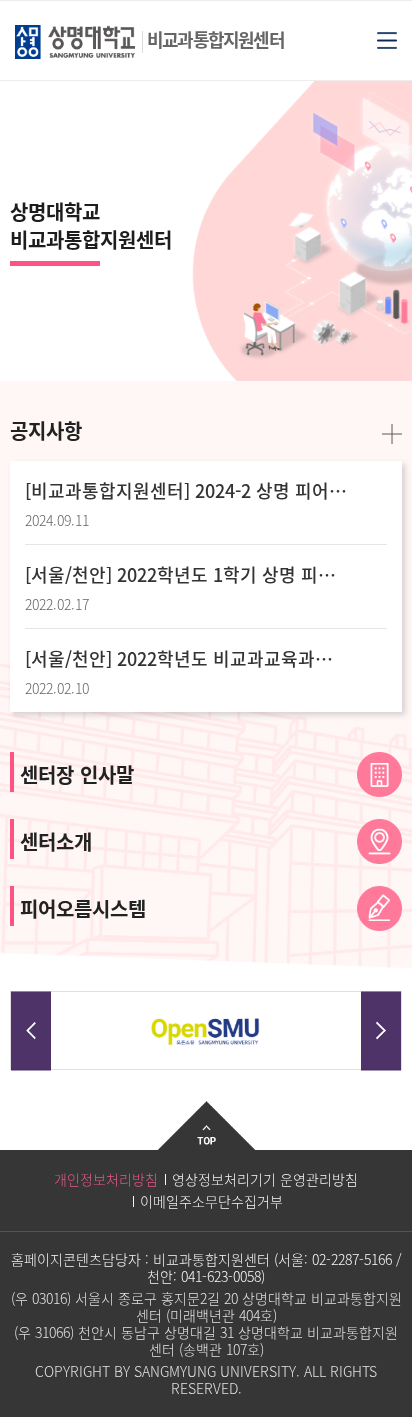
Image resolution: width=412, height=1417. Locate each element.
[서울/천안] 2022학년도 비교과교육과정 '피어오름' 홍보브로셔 (186, 659)
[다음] (381, 1030)
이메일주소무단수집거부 (211, 1201)
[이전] (31, 1030)
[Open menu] (387, 39)
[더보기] (392, 432)
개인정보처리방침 (106, 1179)
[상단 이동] (206, 1140)
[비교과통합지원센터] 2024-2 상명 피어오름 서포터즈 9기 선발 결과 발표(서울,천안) (186, 491)
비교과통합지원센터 (215, 39)
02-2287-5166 (352, 1259)
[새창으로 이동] (206, 1031)
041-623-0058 (221, 1276)
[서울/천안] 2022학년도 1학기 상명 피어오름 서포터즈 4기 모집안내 (186, 575)
